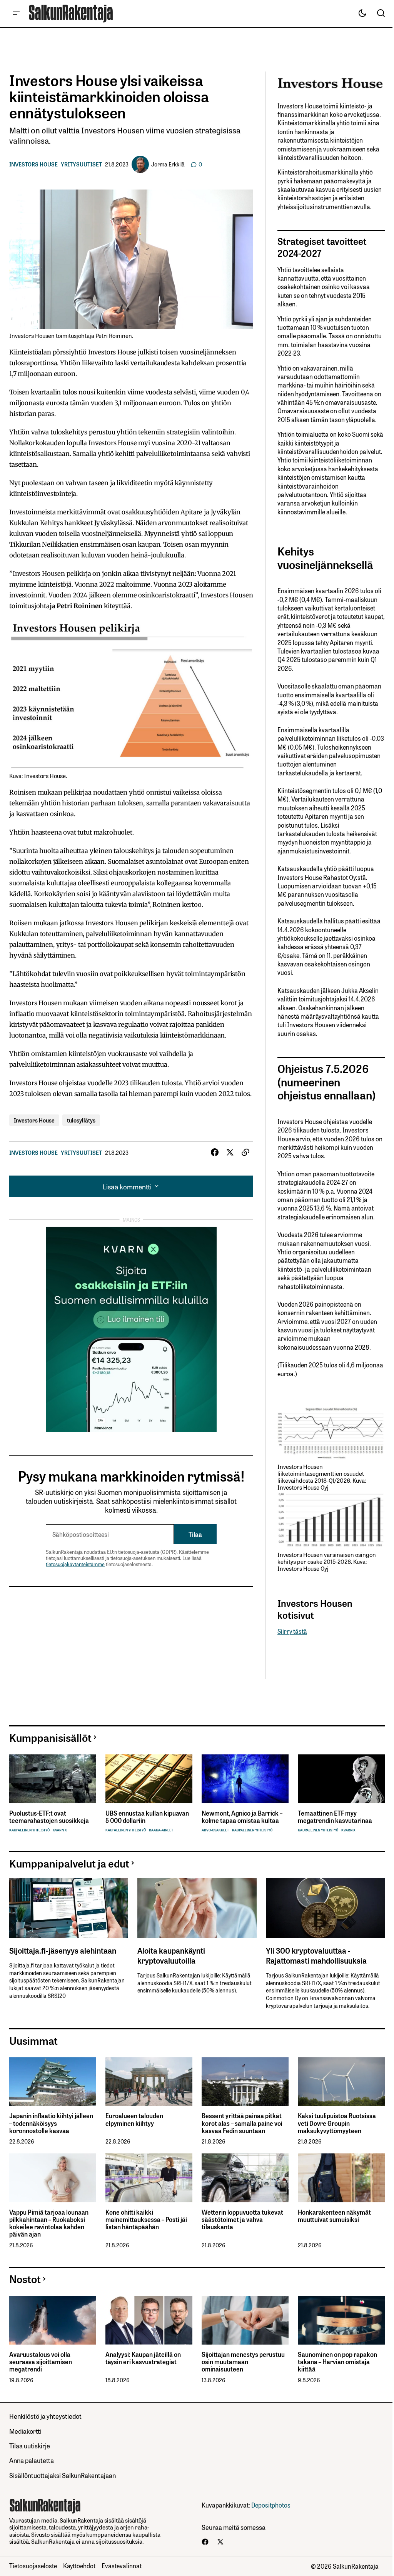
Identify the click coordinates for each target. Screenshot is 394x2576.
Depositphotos (271, 2505)
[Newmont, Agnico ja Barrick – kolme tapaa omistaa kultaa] (245, 1779)
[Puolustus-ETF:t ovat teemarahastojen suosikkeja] (53, 1779)
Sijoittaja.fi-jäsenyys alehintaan (63, 1950)
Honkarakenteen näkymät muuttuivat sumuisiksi (334, 2216)
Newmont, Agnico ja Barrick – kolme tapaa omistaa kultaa (242, 1817)
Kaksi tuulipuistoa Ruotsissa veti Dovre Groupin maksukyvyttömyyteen (337, 2123)
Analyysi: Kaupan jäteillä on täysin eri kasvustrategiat (143, 2358)
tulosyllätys (81, 1120)
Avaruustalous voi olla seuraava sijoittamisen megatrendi (41, 2362)
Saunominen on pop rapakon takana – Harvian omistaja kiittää (337, 2362)
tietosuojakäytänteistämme (75, 1564)
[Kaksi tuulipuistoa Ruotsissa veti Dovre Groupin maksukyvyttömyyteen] (341, 2081)
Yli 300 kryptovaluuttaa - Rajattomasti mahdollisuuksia (316, 1955)
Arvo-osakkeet (215, 1830)
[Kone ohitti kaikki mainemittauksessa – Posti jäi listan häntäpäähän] (149, 2178)
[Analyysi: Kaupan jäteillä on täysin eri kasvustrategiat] (149, 2320)
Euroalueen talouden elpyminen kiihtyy (134, 2119)
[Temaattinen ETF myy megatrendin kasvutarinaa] (341, 1779)
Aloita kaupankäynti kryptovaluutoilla (171, 1955)
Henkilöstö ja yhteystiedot (45, 2416)
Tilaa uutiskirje (30, 2445)
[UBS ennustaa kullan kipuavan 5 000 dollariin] (149, 1779)
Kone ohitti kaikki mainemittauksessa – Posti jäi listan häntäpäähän (146, 2220)
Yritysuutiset (81, 164)
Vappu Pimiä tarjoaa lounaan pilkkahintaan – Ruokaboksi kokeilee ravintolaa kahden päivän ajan (49, 2223)
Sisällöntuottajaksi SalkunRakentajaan (63, 2475)
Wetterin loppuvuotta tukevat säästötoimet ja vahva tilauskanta (242, 2220)
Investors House (33, 164)
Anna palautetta (32, 2460)
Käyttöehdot (79, 2566)
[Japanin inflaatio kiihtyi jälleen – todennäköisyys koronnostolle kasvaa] (53, 2081)
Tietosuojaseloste (33, 2566)
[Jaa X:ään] (230, 1152)
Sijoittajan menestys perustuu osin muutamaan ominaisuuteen (243, 2362)
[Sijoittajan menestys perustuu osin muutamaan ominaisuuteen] (245, 2320)
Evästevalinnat (122, 2566)
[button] (16, 13)
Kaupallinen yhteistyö (29, 1830)
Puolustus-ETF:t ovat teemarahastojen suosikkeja (49, 1817)
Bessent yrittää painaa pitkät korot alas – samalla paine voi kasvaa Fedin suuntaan (242, 2123)
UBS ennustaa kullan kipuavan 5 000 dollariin (147, 1817)
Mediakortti (25, 2431)
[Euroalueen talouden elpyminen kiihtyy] (149, 2081)
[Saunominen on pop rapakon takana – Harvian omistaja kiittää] (341, 2320)
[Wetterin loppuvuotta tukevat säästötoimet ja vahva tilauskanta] (245, 2178)
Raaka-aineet (161, 1830)
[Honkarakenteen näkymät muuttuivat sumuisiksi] (341, 2178)
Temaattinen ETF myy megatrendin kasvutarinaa (335, 1817)
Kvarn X (60, 1830)
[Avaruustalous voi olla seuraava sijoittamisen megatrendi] (53, 2320)
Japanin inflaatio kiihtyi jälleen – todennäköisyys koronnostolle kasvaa (51, 2123)
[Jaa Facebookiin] (215, 1152)
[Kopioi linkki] (245, 1152)
